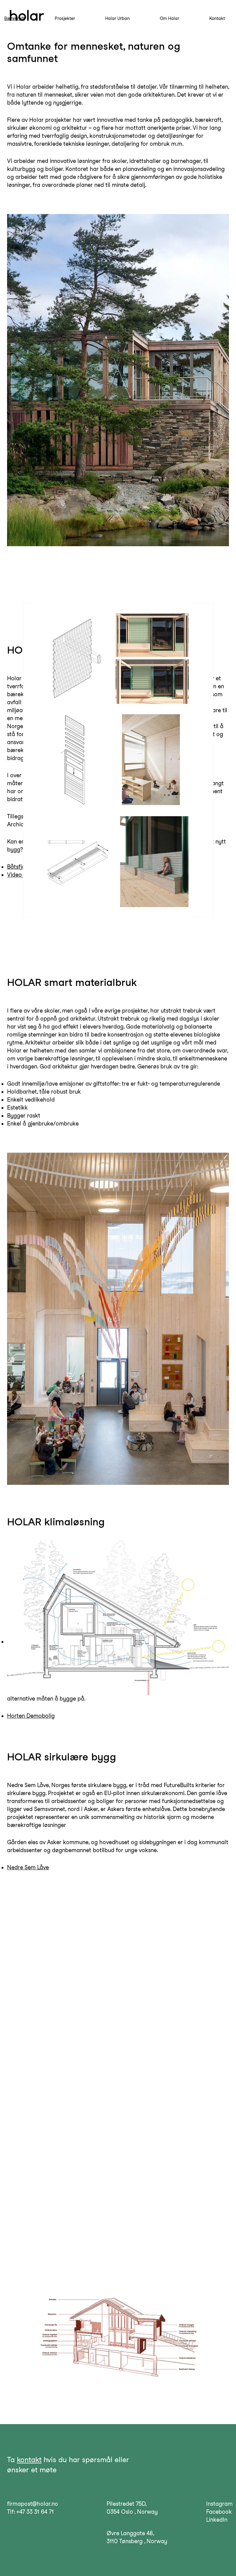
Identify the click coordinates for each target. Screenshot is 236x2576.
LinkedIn (217, 2520)
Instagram (219, 2504)
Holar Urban (117, 18)
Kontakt (217, 18)
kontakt (29, 2460)
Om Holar (169, 18)
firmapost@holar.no (33, 2504)
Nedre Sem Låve (28, 1867)
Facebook (219, 2512)
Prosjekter (65, 18)
